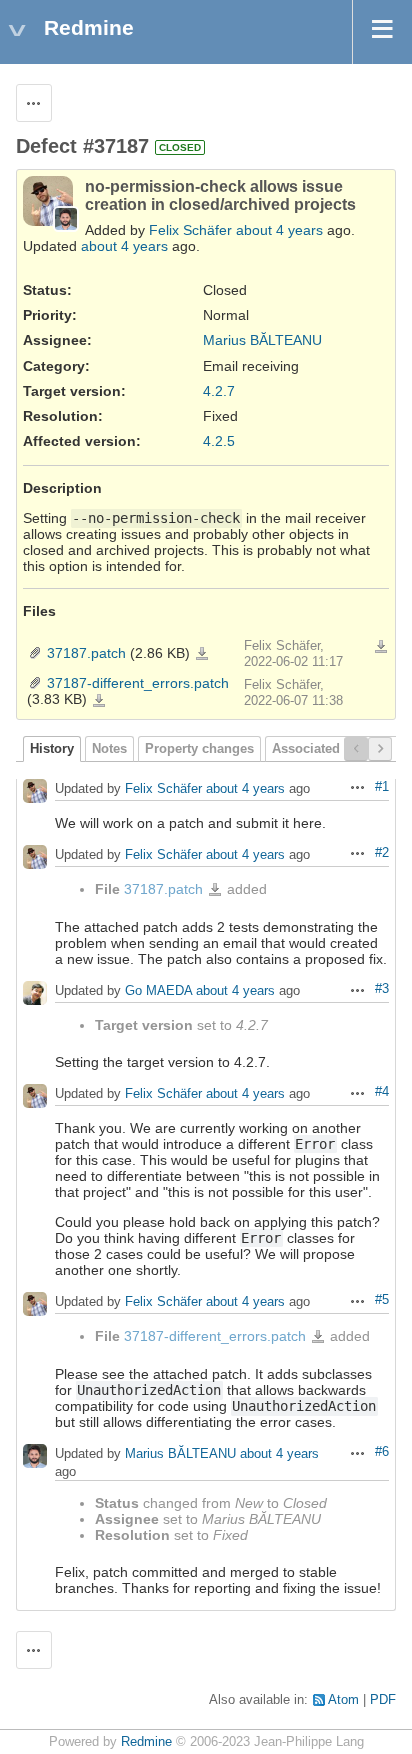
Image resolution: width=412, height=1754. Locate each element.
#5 (382, 1300)
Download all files (381, 647)
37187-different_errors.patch (138, 683)
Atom (343, 1700)
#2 (382, 853)
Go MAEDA (158, 990)
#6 (382, 1452)
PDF (383, 1700)
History (52, 749)
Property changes (199, 749)
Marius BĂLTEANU (262, 340)
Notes (109, 749)
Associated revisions (336, 749)
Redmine (146, 1742)
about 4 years (279, 230)
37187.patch (86, 653)
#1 (382, 787)
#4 (382, 1092)
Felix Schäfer (190, 230)
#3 (382, 989)
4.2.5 (219, 441)
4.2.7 (219, 391)
